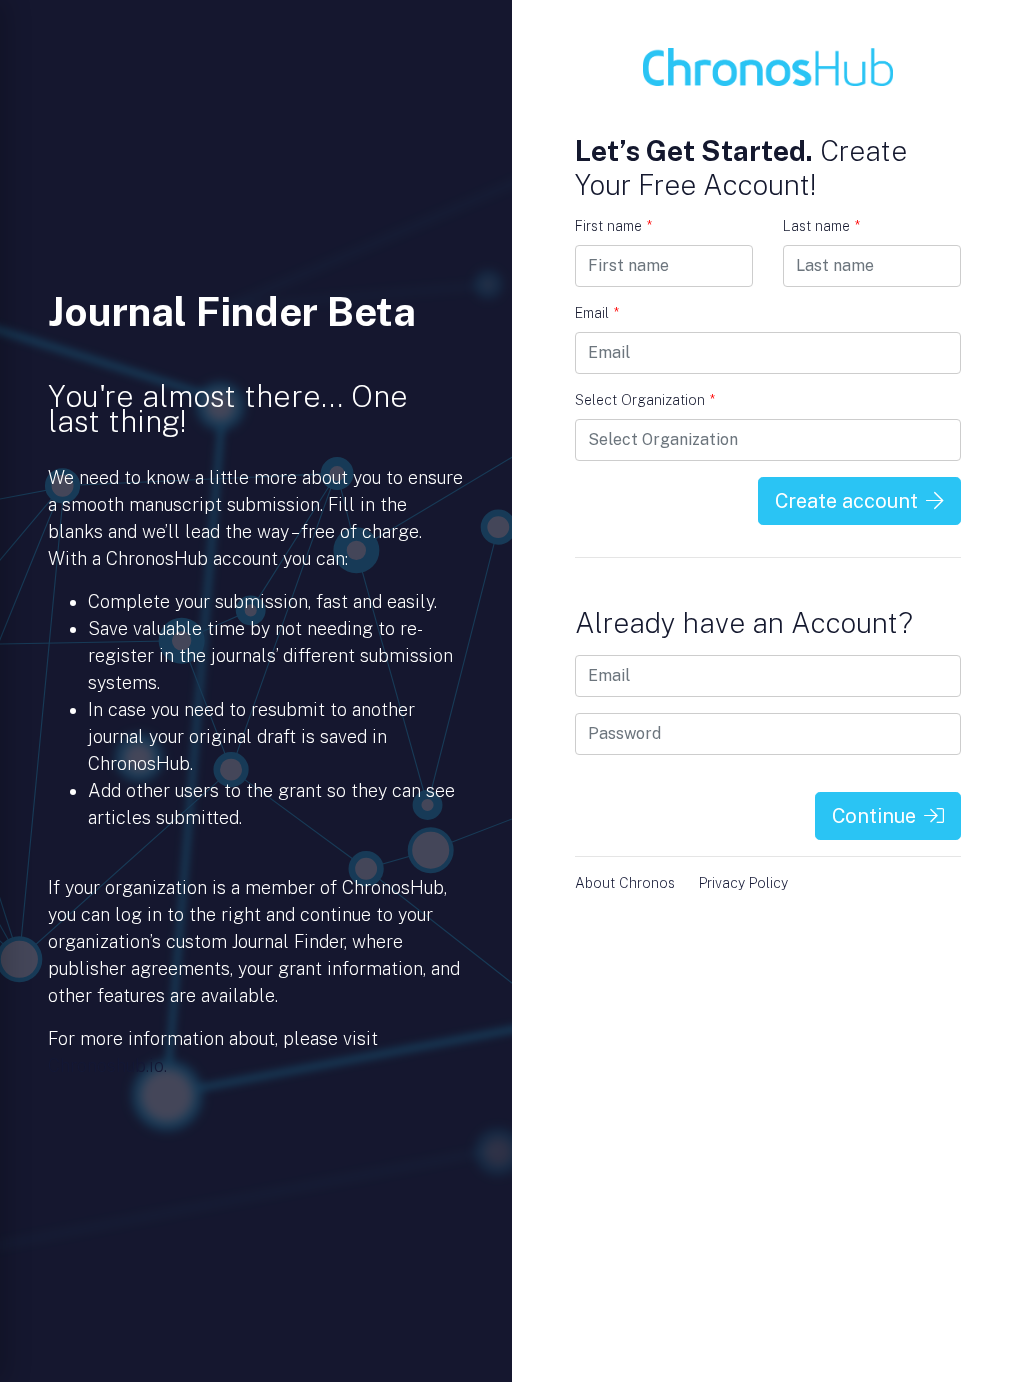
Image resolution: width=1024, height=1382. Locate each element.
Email (597, 313)
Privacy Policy (743, 883)
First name (613, 226)
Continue (874, 816)
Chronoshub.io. (107, 1065)
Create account (846, 501)
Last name (821, 226)
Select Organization (645, 400)
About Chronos (625, 883)
